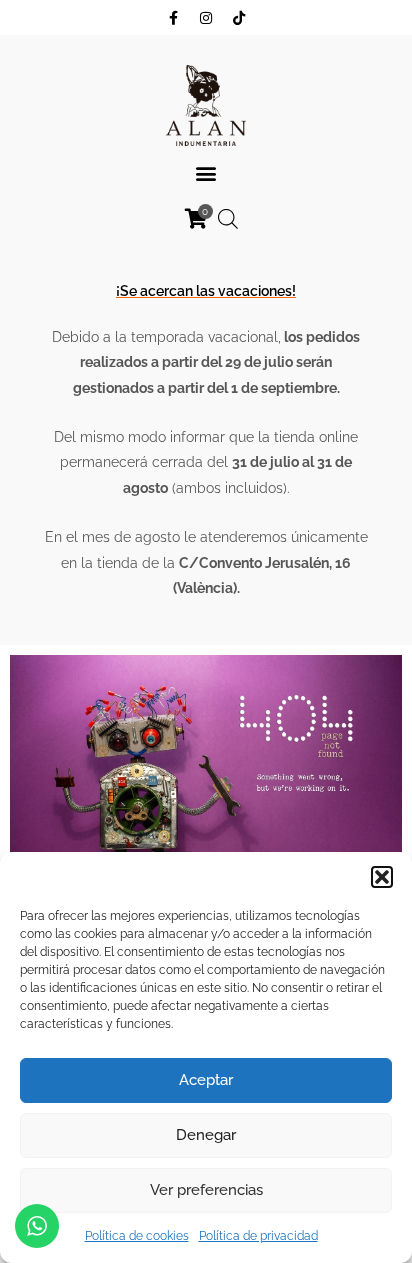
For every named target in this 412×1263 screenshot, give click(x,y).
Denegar (206, 1135)
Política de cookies (137, 1236)
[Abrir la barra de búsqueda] (228, 219)
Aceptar (206, 1080)
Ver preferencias (206, 1190)
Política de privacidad (258, 1236)
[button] (382, 877)
